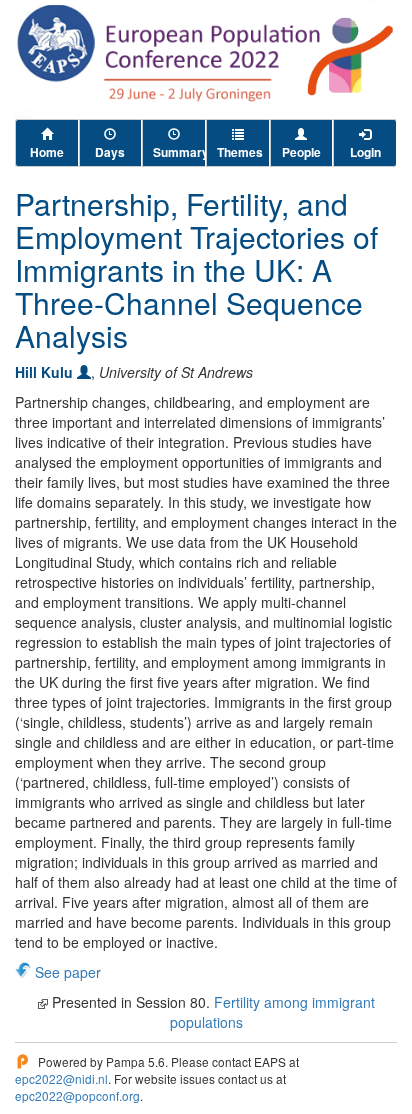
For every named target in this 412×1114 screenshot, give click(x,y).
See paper (68, 972)
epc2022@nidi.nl (61, 1078)
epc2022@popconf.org (77, 1095)
